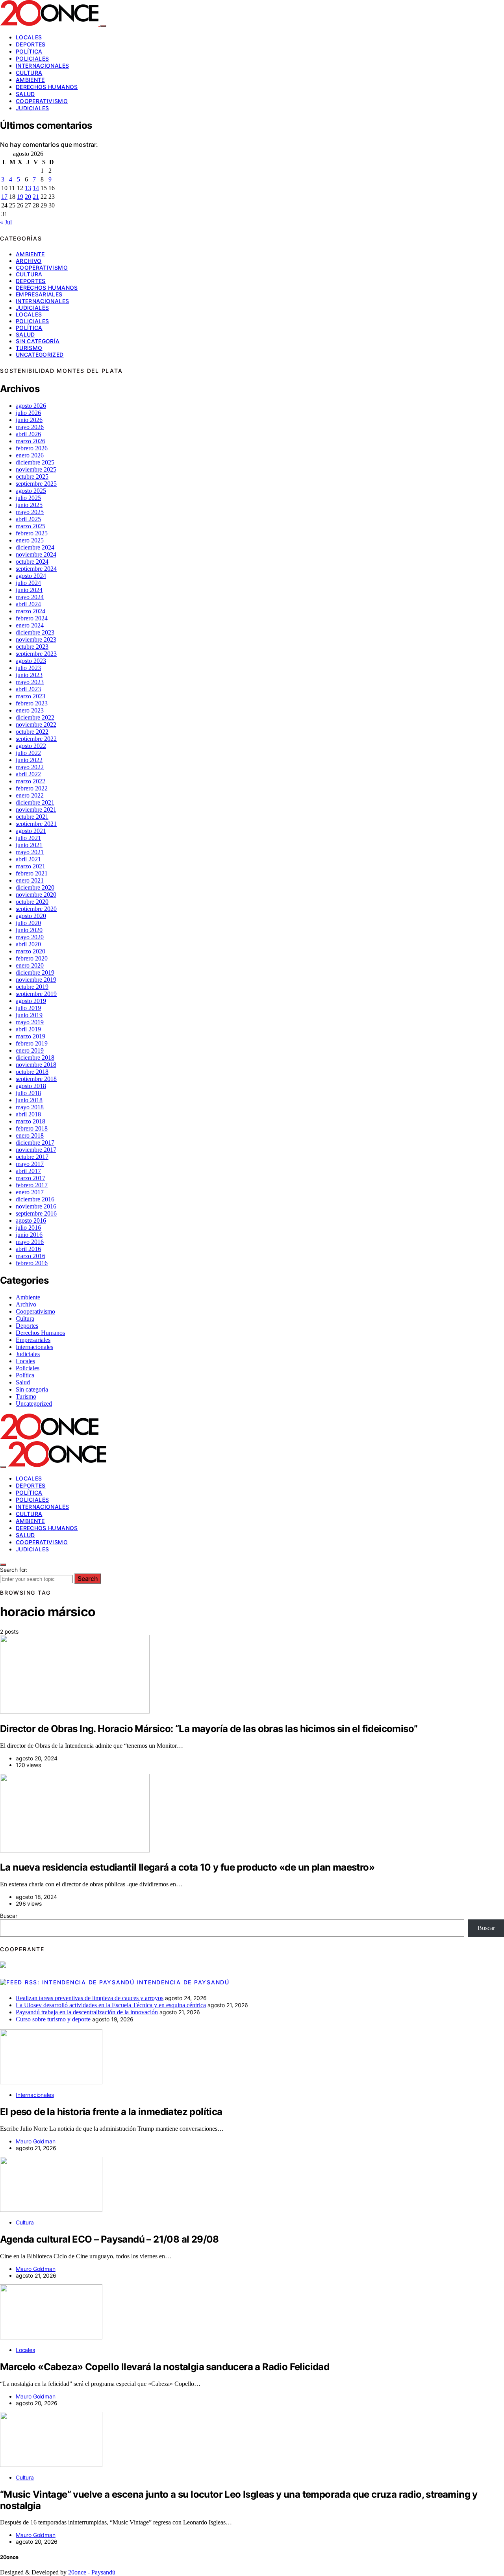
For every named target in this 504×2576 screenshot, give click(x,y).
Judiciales (32, 108)
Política (29, 51)
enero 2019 (30, 1050)
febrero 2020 (32, 958)
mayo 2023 (30, 682)
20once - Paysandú (92, 2572)
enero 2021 (30, 880)
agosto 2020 (31, 916)
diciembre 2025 (35, 462)
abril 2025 (28, 519)
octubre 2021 (32, 817)
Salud (25, 94)
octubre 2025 (32, 477)
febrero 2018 (32, 1128)
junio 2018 (29, 1100)
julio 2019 (28, 1008)
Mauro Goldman (36, 2141)
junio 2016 (29, 1235)
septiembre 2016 (36, 1213)
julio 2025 (28, 498)
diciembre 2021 (35, 802)
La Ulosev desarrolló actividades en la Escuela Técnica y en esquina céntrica (111, 2005)
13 (28, 188)
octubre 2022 (32, 732)
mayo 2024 (30, 597)
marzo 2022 (31, 781)
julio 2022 (28, 753)
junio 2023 (29, 675)
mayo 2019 (30, 1022)
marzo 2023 (31, 696)
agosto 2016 (31, 1220)
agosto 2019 (31, 1001)
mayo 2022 (30, 767)
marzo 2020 (31, 951)
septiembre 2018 (36, 1079)
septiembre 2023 (36, 654)
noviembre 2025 (36, 469)
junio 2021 (29, 845)
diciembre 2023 (35, 632)
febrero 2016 (32, 1263)
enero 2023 (30, 710)
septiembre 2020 (36, 909)
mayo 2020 (30, 937)
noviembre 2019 (36, 980)
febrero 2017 (32, 1185)
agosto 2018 (31, 1086)
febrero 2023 (32, 703)
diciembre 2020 (35, 887)
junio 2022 (29, 760)
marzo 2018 (31, 1121)
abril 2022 (28, 774)
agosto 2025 (31, 491)
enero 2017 (30, 1192)
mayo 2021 (30, 852)
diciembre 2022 (35, 717)
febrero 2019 (32, 1043)
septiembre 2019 (36, 994)
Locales (29, 37)
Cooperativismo (42, 101)
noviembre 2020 (36, 895)
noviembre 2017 (36, 1150)
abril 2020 (28, 944)
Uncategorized (40, 354)
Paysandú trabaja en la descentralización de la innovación (87, 2012)
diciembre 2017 (35, 1143)
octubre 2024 (32, 562)
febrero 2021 (32, 873)
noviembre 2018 (36, 1065)
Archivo (29, 261)
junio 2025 (29, 505)
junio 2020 (29, 930)
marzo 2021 (31, 866)
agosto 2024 (31, 576)
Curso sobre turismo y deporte (53, 2019)
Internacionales (42, 66)
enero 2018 (30, 1135)
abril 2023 (28, 689)
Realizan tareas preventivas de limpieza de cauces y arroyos (90, 1998)
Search (88, 1579)
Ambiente (30, 80)
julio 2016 (28, 1228)
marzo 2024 (31, 611)
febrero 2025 (32, 533)
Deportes (31, 44)
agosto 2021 (31, 831)
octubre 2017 (32, 1157)
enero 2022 (30, 795)
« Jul (6, 222)
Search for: (14, 1570)
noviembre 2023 (36, 639)
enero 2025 (30, 540)
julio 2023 (28, 668)
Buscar (9, 1916)
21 (36, 197)
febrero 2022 (32, 788)
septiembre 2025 (36, 484)
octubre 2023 (32, 647)
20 (28, 197)
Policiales (32, 58)
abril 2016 (28, 1249)
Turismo (29, 348)
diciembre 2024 (35, 547)
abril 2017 (28, 1171)
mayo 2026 (30, 427)
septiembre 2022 (36, 739)
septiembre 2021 (36, 824)
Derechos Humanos (47, 87)
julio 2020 (28, 923)
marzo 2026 (31, 441)
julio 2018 (28, 1093)
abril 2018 (28, 1114)
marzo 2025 (31, 526)
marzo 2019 (31, 1036)
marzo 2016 (31, 1256)
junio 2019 (29, 1015)
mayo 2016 (30, 1242)
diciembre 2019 (35, 972)
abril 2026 (28, 434)
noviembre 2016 (36, 1206)
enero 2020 (30, 965)
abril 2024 (28, 604)
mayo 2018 (30, 1107)
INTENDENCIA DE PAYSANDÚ (183, 1982)
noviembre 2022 (36, 724)
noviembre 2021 (36, 810)
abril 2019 (28, 1029)
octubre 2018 (32, 1072)
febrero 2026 (32, 448)
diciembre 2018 (35, 1058)
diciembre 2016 (35, 1199)
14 (36, 188)
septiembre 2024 (36, 569)
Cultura (29, 73)
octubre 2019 (32, 987)
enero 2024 (30, 625)
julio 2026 (28, 413)
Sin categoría (38, 341)
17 (4, 197)
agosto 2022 (31, 746)
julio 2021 (28, 838)
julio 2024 (28, 583)
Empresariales (39, 294)
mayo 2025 (30, 512)
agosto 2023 (31, 661)
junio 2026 (29, 420)
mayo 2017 (30, 1164)
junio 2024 (29, 590)
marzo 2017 (31, 1178)
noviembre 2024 (36, 554)
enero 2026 (30, 455)
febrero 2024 (32, 618)
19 (20, 197)
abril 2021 (28, 859)
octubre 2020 (32, 902)
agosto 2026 (31, 406)
